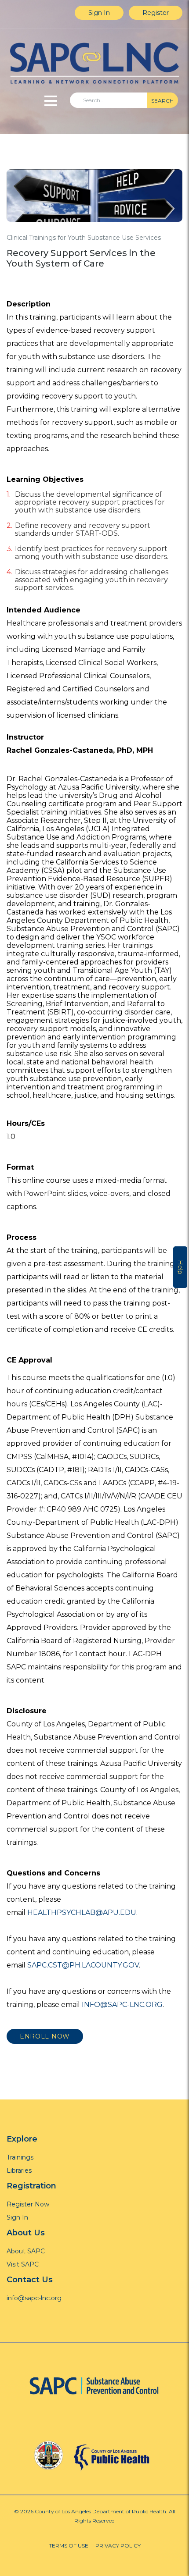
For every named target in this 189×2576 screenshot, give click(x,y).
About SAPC (26, 2251)
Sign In (99, 13)
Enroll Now (45, 2036)
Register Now (28, 2204)
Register (156, 13)
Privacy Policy (118, 2546)
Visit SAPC (23, 2264)
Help (180, 1267)
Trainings (20, 2157)
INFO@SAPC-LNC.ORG (122, 2005)
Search (162, 101)
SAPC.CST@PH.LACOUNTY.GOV (83, 1965)
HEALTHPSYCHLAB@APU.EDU (82, 1912)
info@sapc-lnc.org (34, 2298)
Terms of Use (69, 2546)
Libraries (19, 2170)
